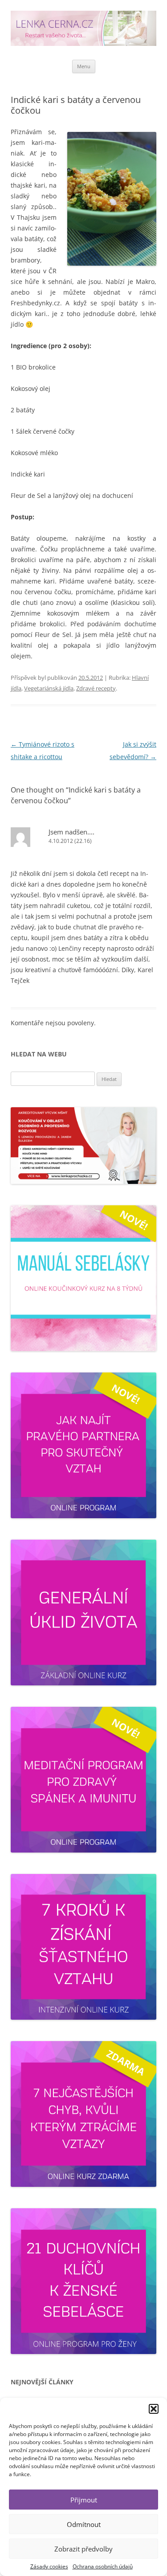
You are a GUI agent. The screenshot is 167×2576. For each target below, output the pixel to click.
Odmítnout (84, 2524)
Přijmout (84, 2500)
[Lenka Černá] (83, 30)
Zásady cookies (49, 2566)
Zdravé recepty (96, 688)
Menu (84, 66)
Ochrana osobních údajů (103, 2566)
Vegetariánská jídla (49, 688)
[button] (154, 2409)
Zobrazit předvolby (83, 2549)
